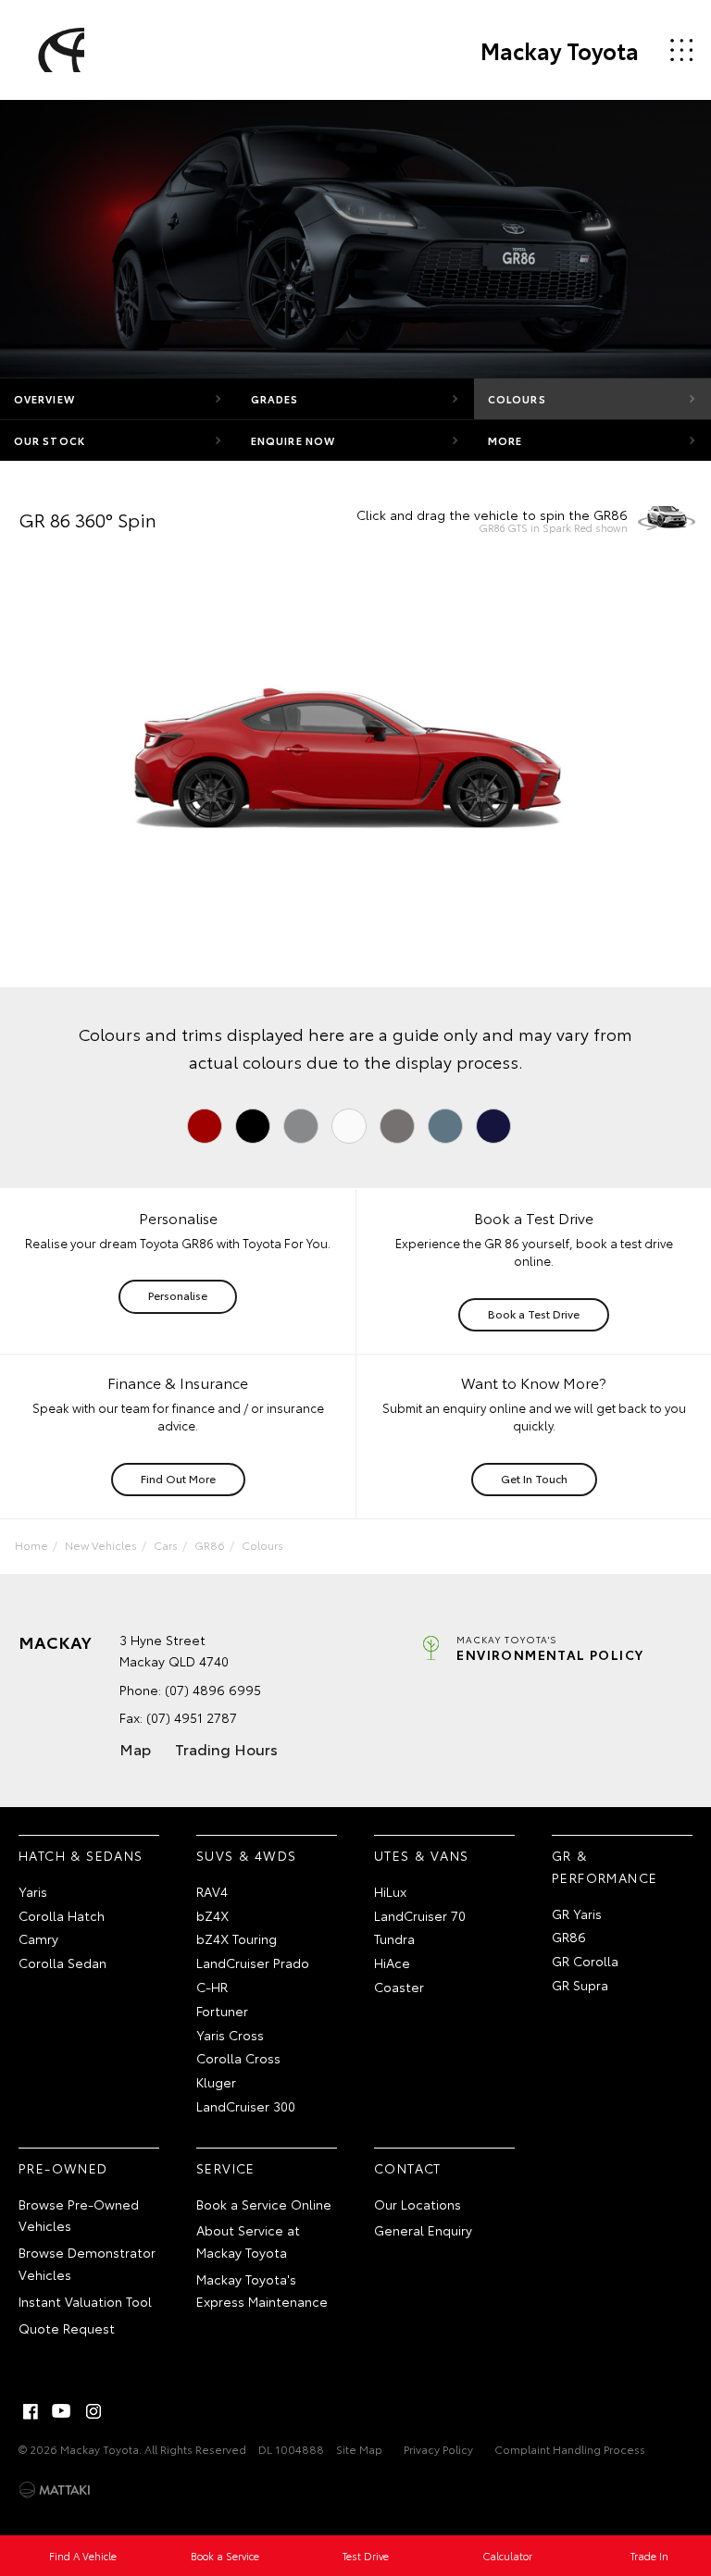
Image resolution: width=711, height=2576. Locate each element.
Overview (44, 399)
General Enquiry (423, 2230)
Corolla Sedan (62, 1963)
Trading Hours (226, 1748)
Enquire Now (293, 440)
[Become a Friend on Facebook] (31, 2411)
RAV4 (212, 1891)
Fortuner (222, 2011)
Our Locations (418, 2204)
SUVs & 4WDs (246, 1855)
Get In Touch (534, 1478)
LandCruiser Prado (253, 1963)
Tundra (394, 1938)
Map (135, 1748)
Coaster (399, 1987)
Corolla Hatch (62, 1915)
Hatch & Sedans (81, 1855)
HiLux (390, 1891)
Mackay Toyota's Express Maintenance (262, 2290)
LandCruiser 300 (246, 2106)
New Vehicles (101, 1545)
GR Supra (580, 1985)
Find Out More (178, 1478)
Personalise (178, 1295)
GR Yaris (577, 1913)
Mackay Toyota (560, 50)
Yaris (33, 1891)
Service (226, 2168)
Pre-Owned (63, 2168)
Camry (38, 1938)
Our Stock (50, 440)
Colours (517, 399)
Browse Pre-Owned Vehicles (79, 2215)
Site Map (359, 2449)
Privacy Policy (438, 2449)
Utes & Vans (421, 1855)
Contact (408, 2168)
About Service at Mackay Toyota (248, 2241)
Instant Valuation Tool (85, 2301)
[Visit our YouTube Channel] (62, 2411)
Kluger (216, 2082)
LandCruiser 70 (420, 1915)
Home (31, 1545)
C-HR (212, 1987)
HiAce (392, 1963)
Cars (166, 1545)
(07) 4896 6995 (213, 1690)
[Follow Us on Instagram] (94, 2411)
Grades (275, 399)
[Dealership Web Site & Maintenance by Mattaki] (55, 2490)
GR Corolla (585, 1961)
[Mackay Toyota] (58, 50)
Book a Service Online (264, 2204)
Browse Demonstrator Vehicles (87, 2263)
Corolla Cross (238, 2058)
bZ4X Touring (237, 1938)
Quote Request (67, 2328)
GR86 (210, 1545)
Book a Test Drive (534, 1313)
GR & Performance (605, 1866)
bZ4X (212, 1915)
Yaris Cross (230, 2035)
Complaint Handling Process (570, 2449)
